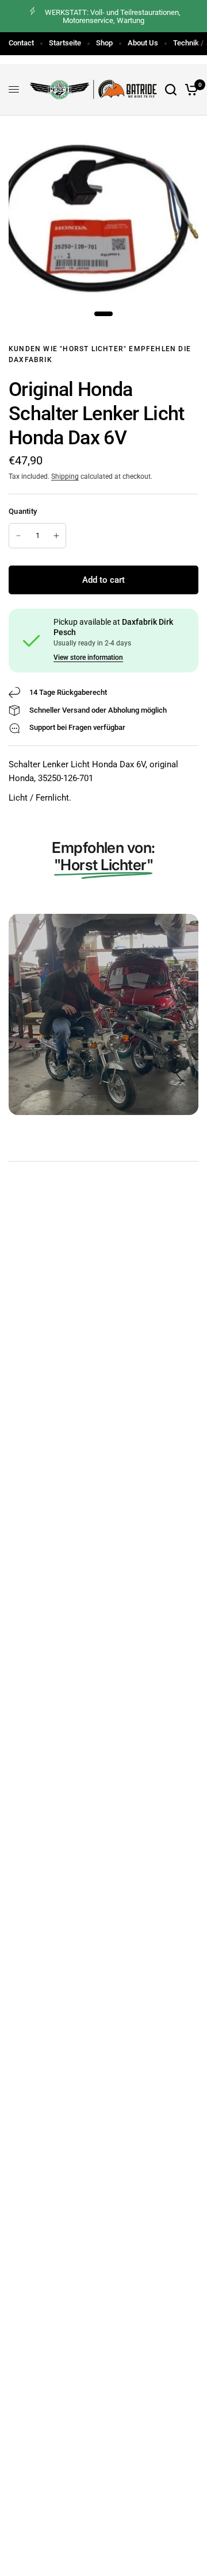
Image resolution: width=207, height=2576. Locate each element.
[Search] (171, 90)
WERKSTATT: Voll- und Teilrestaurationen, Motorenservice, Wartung (113, 16)
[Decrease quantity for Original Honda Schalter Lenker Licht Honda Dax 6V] (18, 536)
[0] (189, 90)
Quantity (23, 511)
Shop (104, 43)
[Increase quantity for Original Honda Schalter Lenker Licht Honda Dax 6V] (56, 536)
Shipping (65, 476)
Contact (21, 43)
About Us (143, 43)
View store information (88, 658)
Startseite (65, 43)
